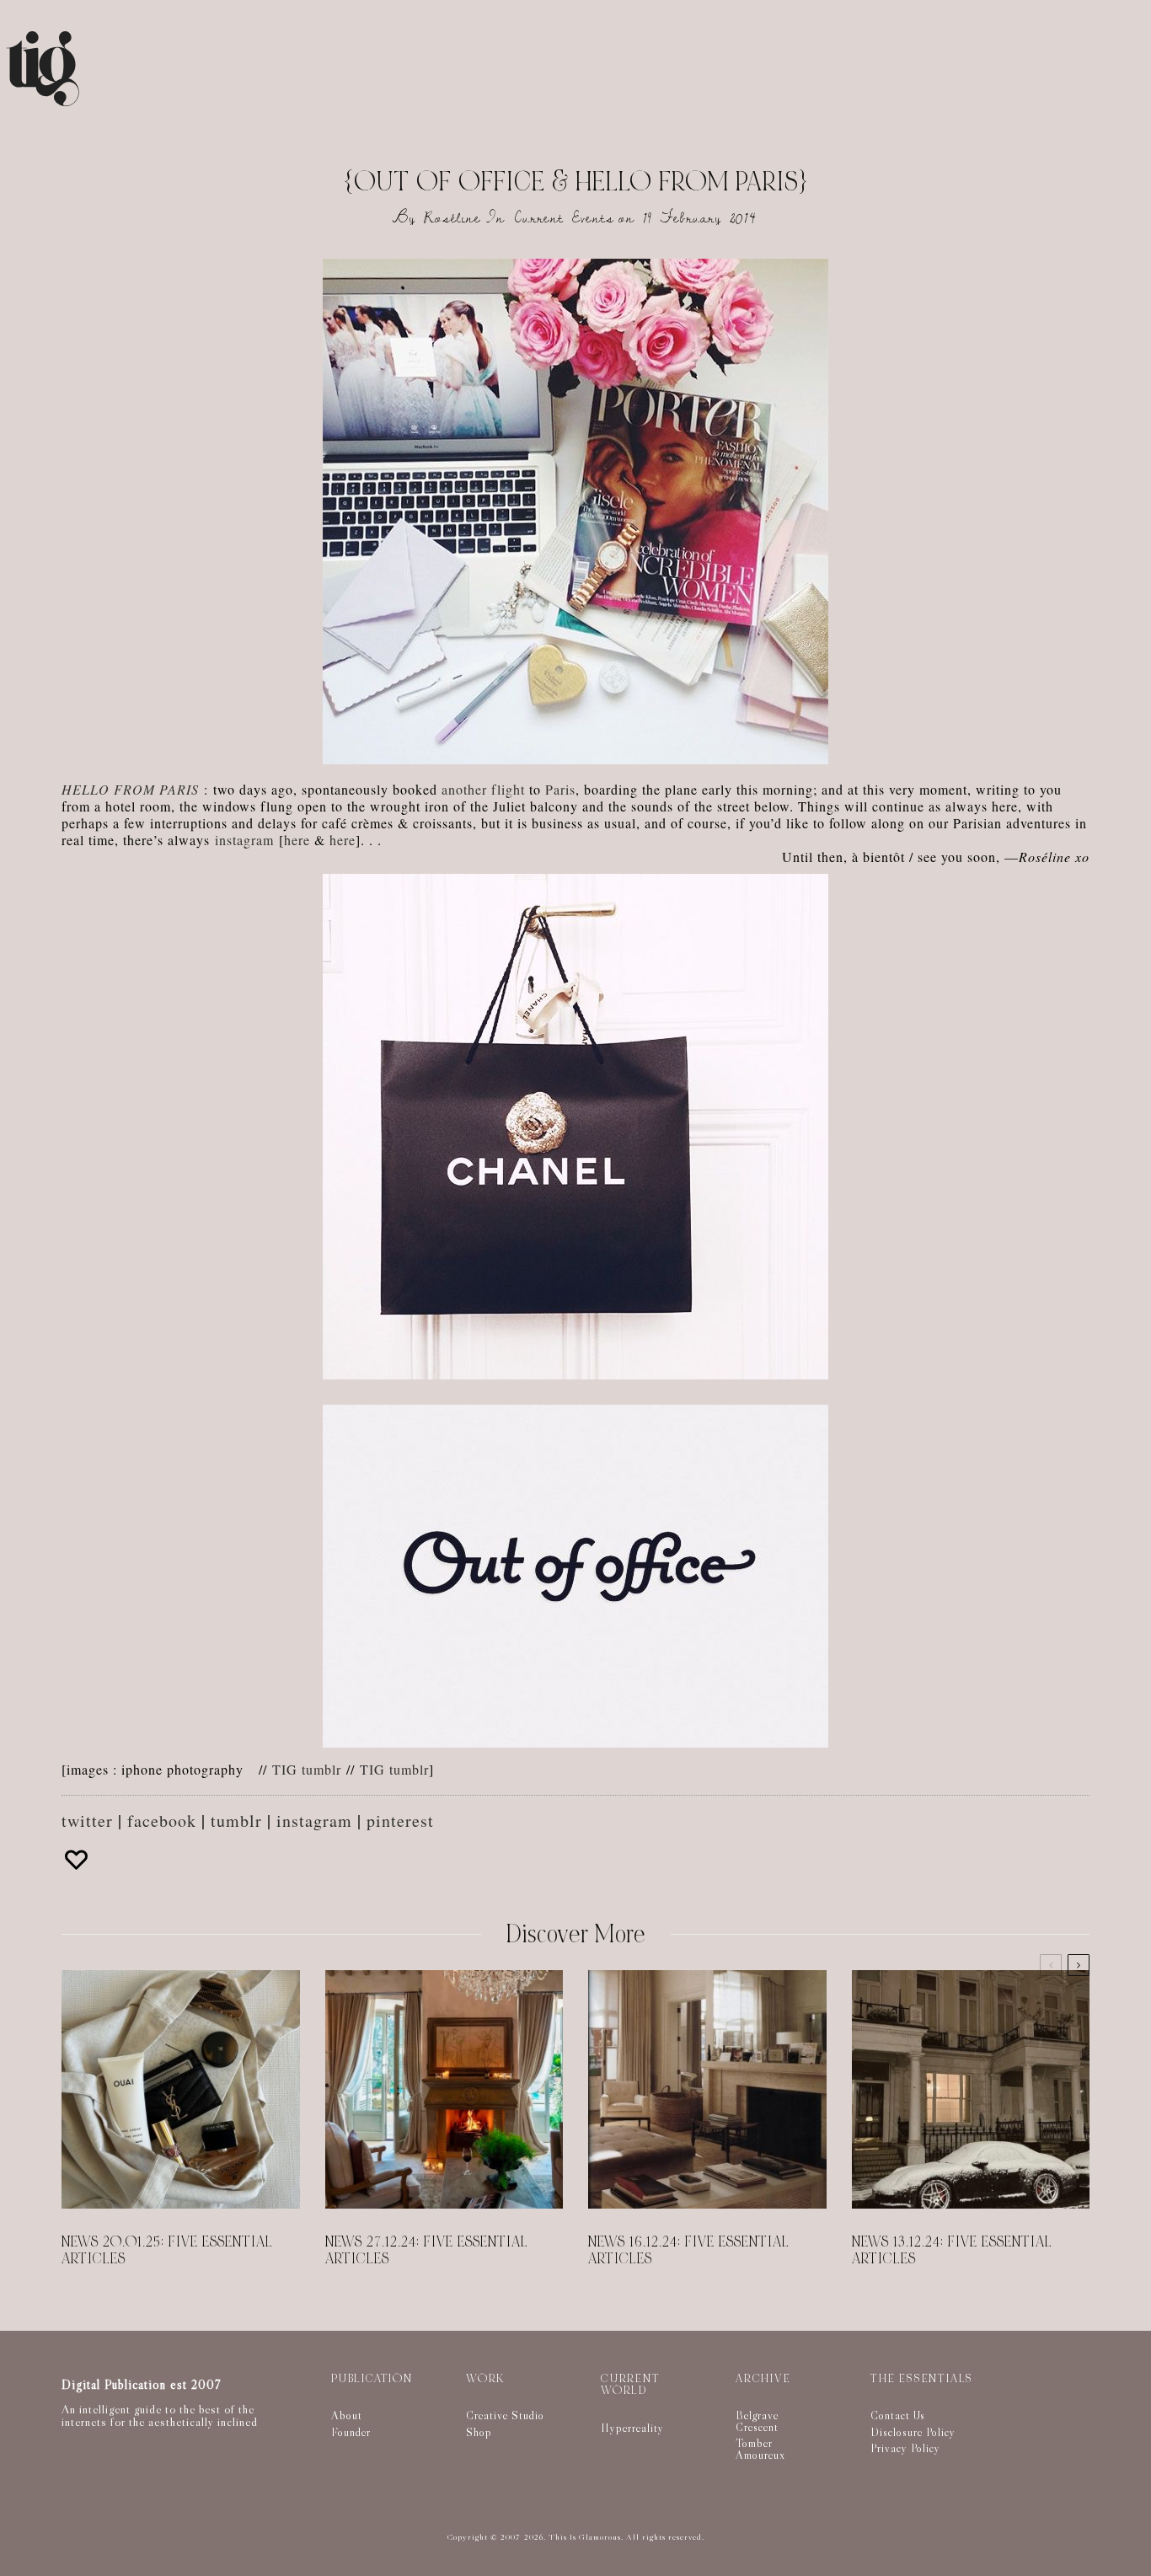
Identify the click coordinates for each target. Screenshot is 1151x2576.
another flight (483, 789)
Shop (479, 2432)
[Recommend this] (78, 1860)
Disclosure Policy (913, 2432)
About (347, 2415)
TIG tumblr (307, 1769)
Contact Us (898, 2415)
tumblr (236, 1821)
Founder (351, 2432)
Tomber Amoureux (760, 2449)
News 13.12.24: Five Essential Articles (952, 2251)
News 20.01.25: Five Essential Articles (167, 2251)
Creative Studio (505, 2415)
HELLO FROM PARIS (130, 789)
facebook (162, 1821)
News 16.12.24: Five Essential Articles (689, 2251)
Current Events (565, 218)
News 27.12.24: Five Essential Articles (427, 2251)
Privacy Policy (905, 2448)
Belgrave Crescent (757, 2421)
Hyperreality (632, 2428)
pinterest (400, 1821)
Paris (560, 789)
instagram (244, 840)
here (297, 840)
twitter (87, 1821)
